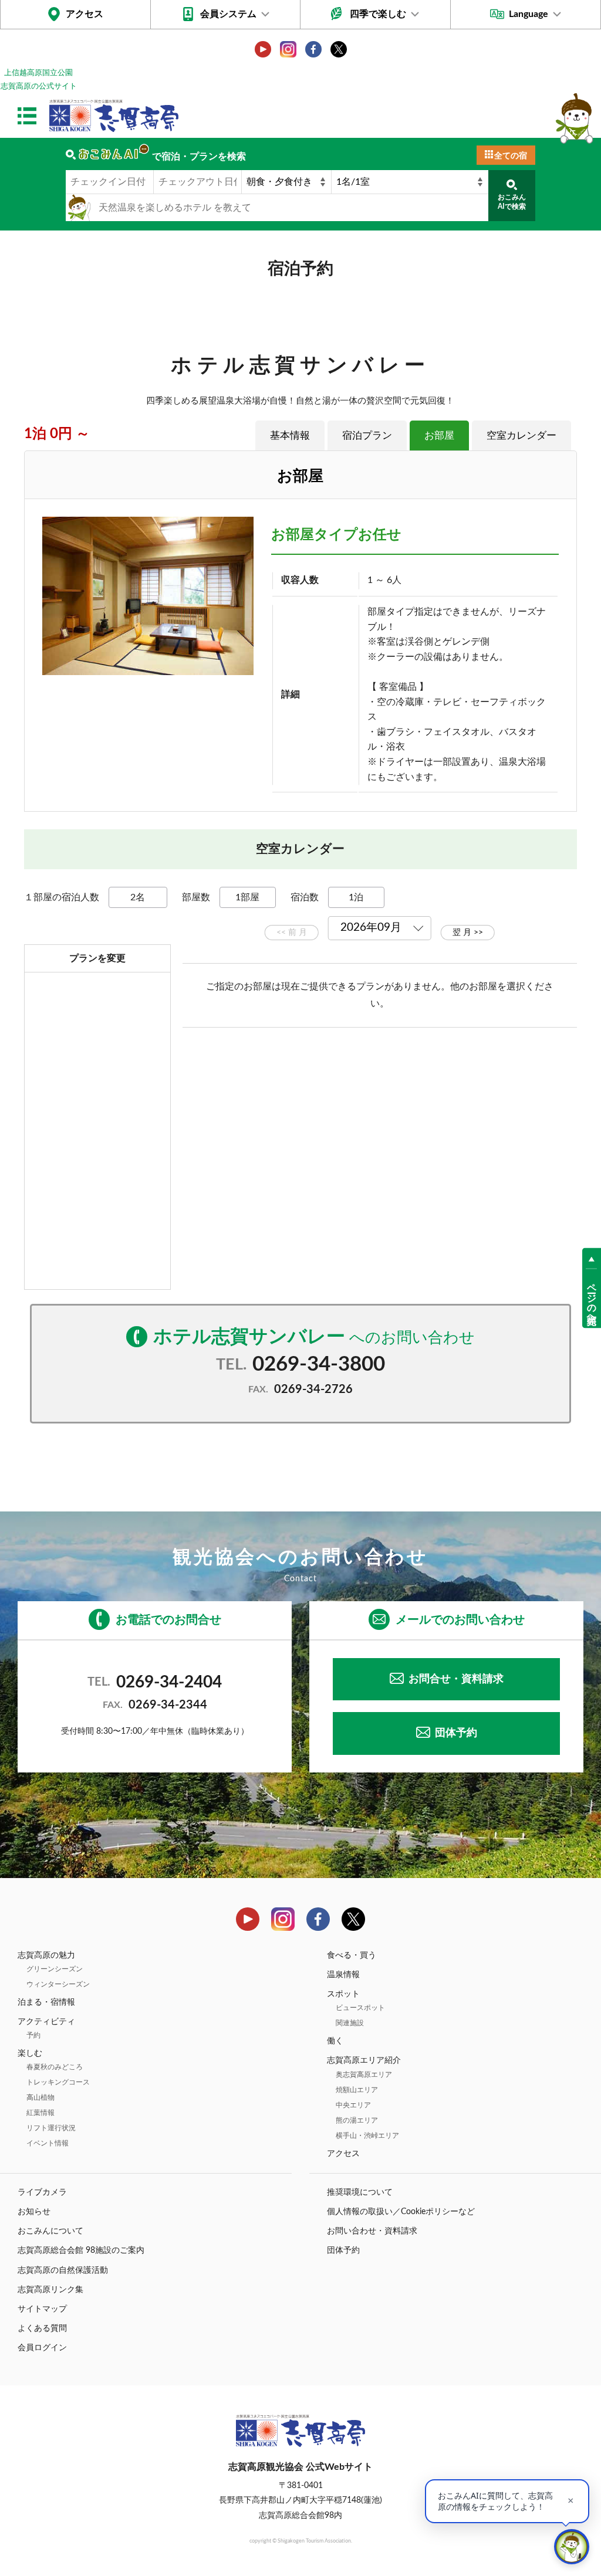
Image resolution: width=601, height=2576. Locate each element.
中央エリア (353, 2105)
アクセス (85, 14)
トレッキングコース (58, 2082)
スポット (343, 1994)
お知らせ (34, 2212)
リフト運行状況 (51, 2128)
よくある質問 (42, 2328)
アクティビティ (46, 2022)
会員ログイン (42, 2348)
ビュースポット (360, 2008)
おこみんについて (50, 2231)
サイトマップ (42, 2309)
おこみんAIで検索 (512, 202)
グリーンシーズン (55, 1969)
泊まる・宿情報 (46, 2002)
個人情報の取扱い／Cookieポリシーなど (401, 2212)
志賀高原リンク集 (50, 2290)
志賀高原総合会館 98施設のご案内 (81, 2250)
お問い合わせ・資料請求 (372, 2231)
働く (335, 2041)
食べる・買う (352, 1955)
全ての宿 (511, 156)
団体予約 (456, 1733)
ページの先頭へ (592, 1299)
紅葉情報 (40, 2113)
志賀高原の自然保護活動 (63, 2270)
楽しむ (30, 2053)
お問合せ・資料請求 (456, 1679)
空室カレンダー (521, 435)
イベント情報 (48, 2143)
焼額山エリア (357, 2090)
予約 (33, 2035)
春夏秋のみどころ (55, 2067)
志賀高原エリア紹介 (364, 2060)
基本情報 (290, 435)
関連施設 (350, 2023)
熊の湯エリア (357, 2120)
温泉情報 (343, 1975)
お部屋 (439, 435)
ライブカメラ (42, 2192)
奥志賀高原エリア (364, 2075)
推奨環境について (360, 2192)
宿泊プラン (367, 435)
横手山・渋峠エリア (367, 2136)
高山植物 (40, 2097)
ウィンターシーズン (58, 1984)
